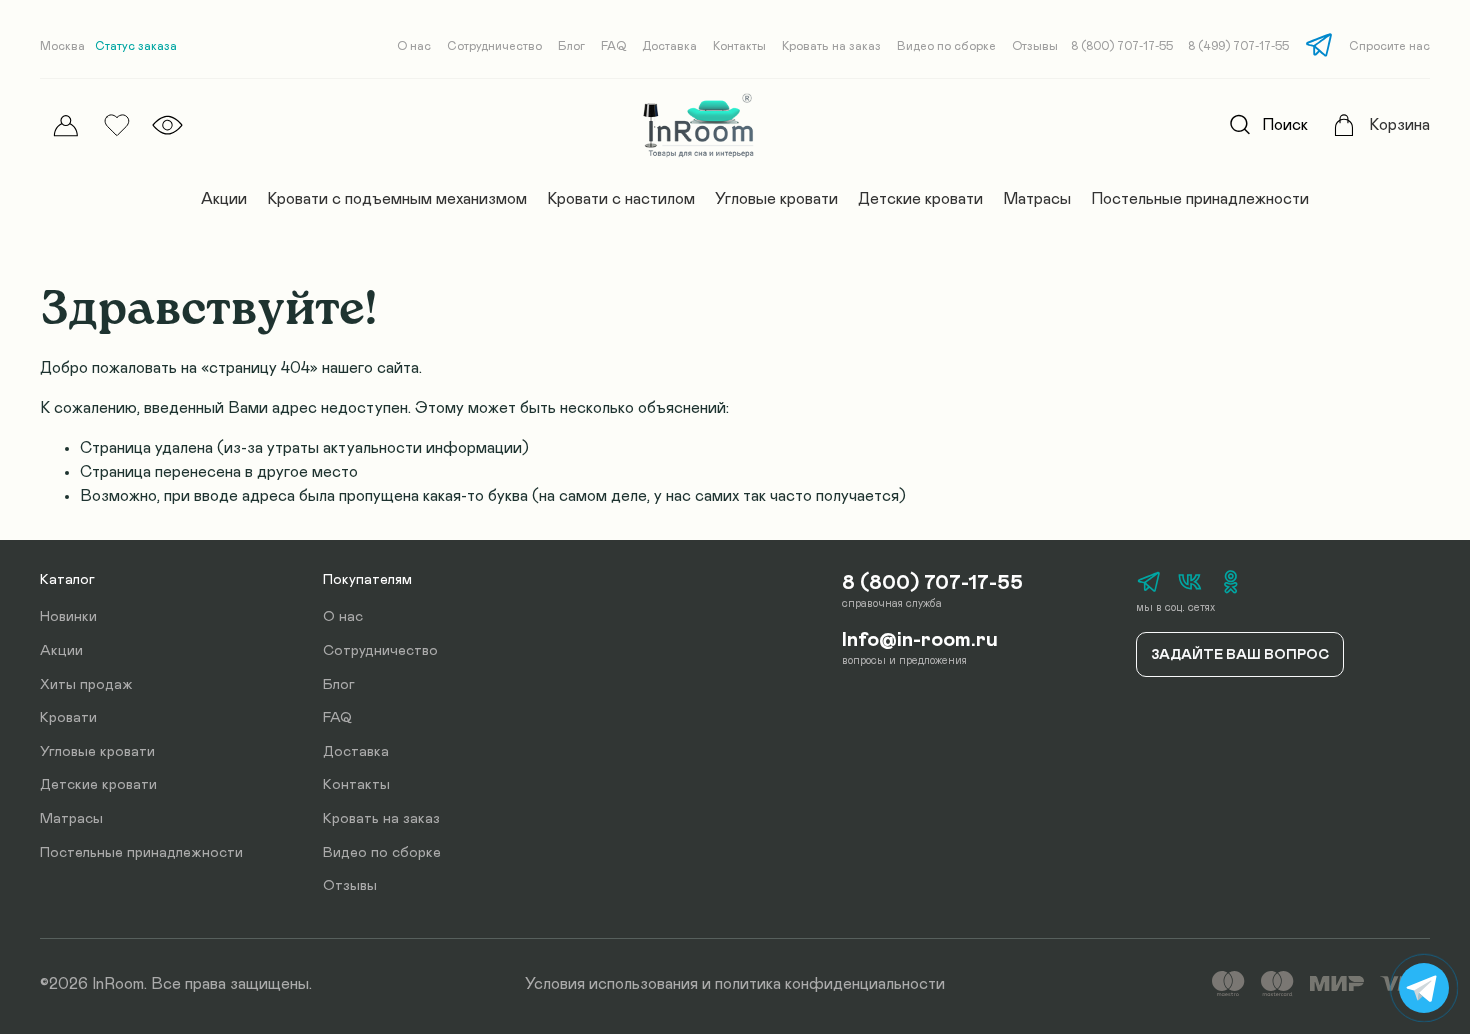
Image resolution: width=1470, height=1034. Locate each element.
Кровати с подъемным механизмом (397, 199)
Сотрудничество (494, 46)
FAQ (613, 46)
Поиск (1285, 125)
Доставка (669, 46)
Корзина (1399, 125)
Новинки (68, 617)
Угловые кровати (776, 199)
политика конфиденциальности (830, 984)
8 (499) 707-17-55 (1238, 46)
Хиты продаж (86, 685)
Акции (224, 199)
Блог (571, 46)
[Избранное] (116, 125)
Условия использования (611, 984)
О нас (414, 46)
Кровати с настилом (621, 199)
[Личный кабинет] (65, 125)
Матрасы (1037, 199)
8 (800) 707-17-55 (1122, 46)
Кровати (68, 718)
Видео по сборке (946, 46)
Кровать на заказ (831, 46)
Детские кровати (920, 199)
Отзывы (1035, 46)
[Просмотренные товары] (167, 125)
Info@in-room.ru (920, 640)
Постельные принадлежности (1200, 199)
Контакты (739, 46)
